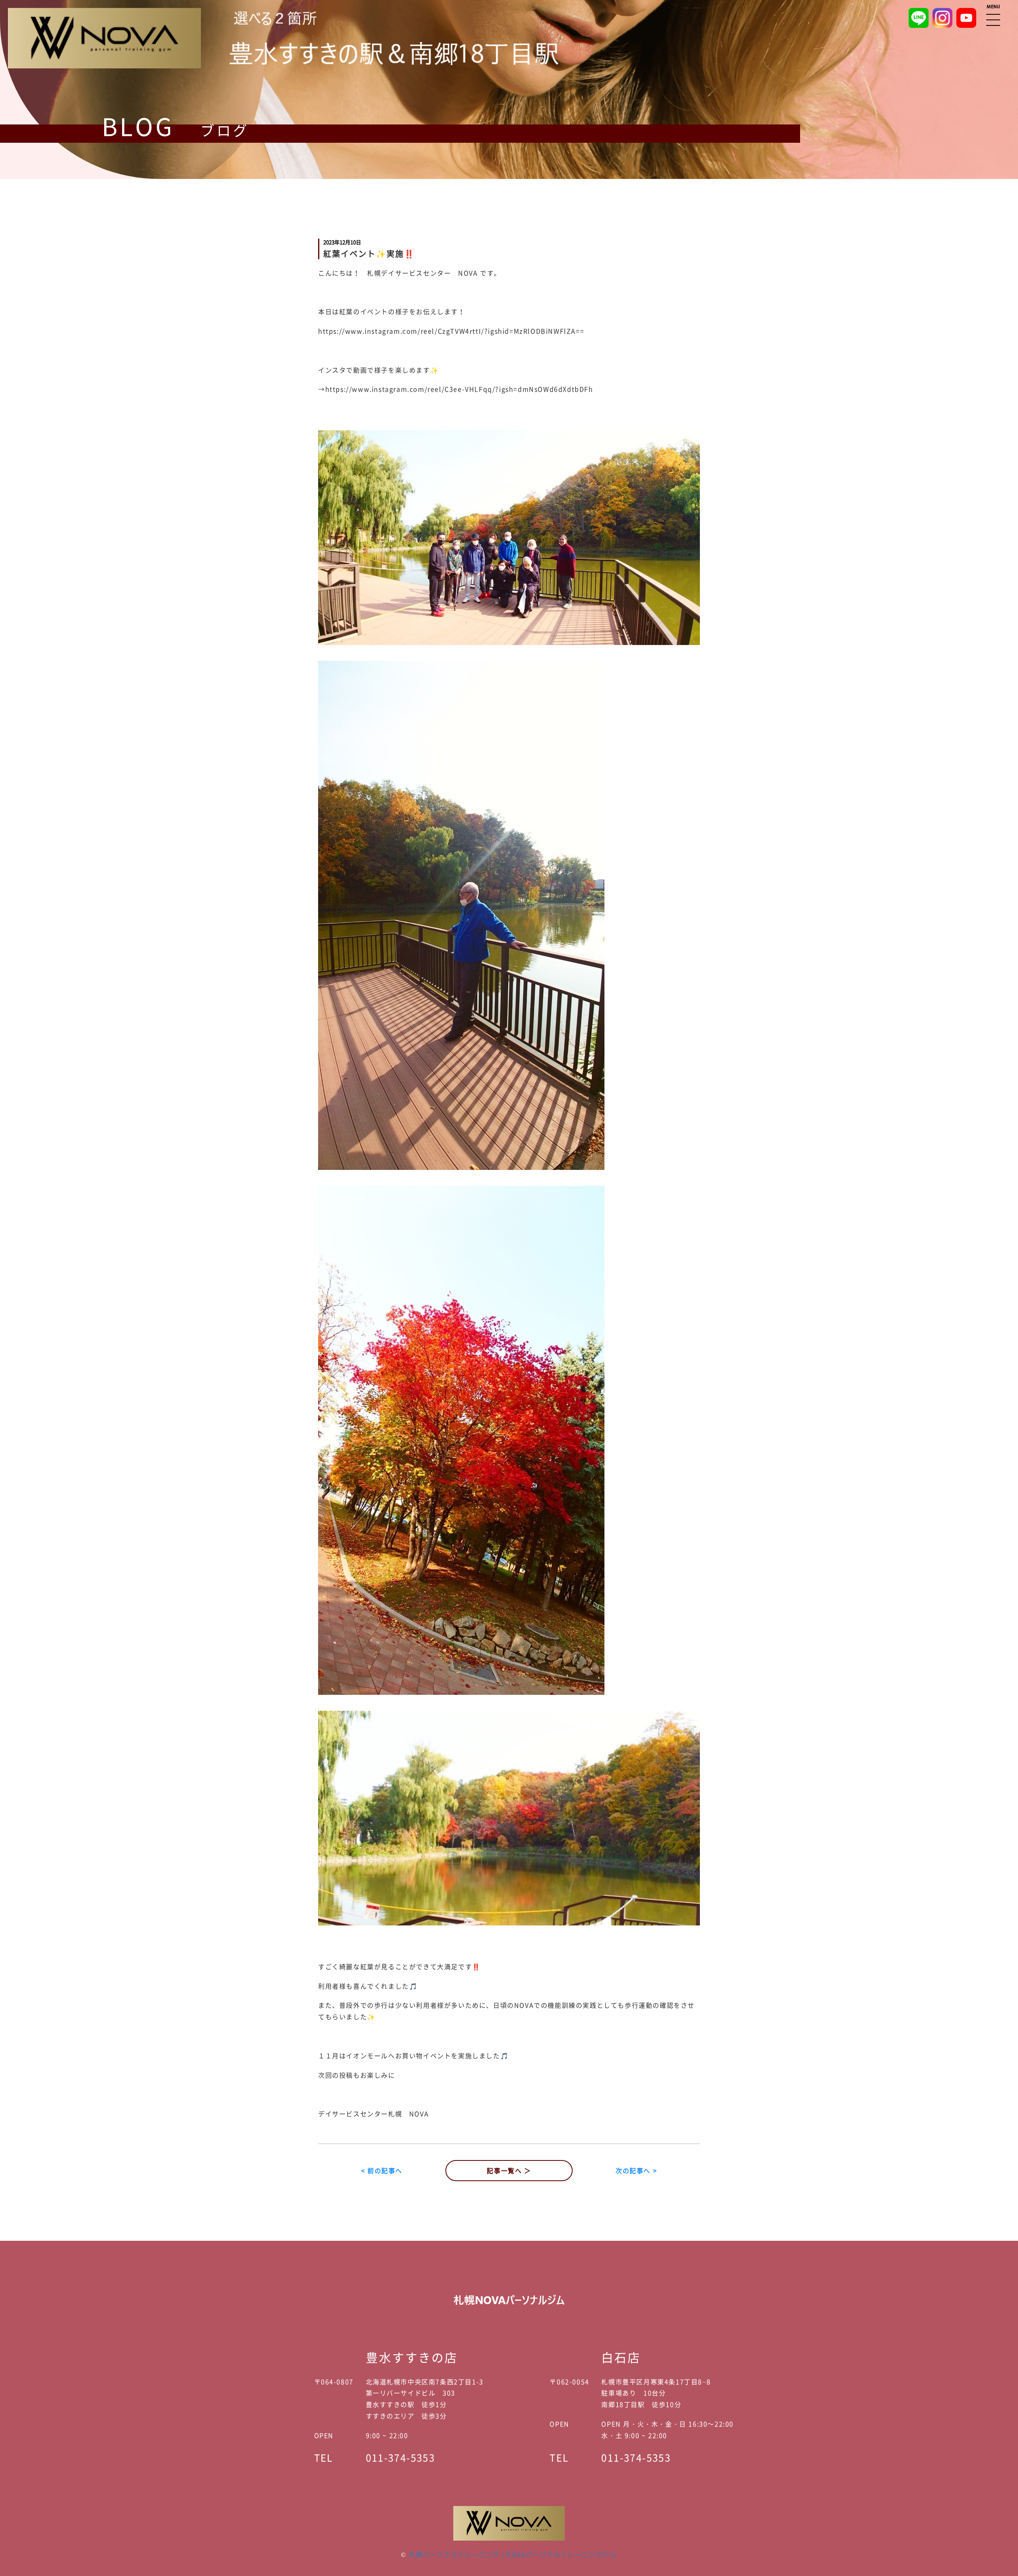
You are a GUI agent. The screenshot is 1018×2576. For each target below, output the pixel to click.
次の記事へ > (636, 2170)
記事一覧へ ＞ (509, 2170)
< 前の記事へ (382, 2170)
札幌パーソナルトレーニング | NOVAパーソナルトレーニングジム (513, 2554)
